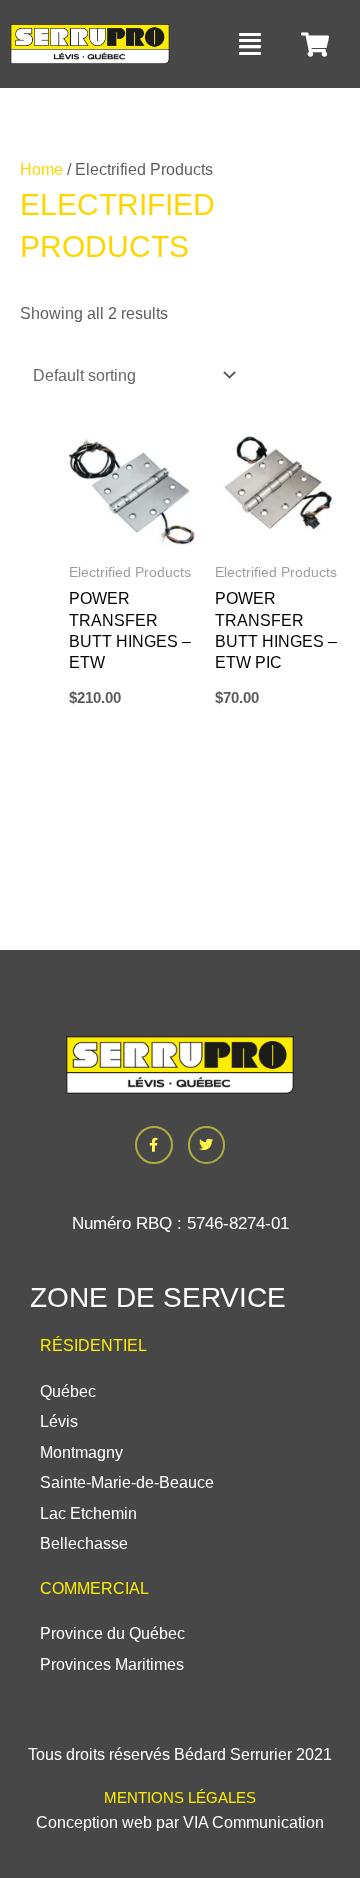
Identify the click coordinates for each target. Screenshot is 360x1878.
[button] (251, 44)
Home (41, 169)
